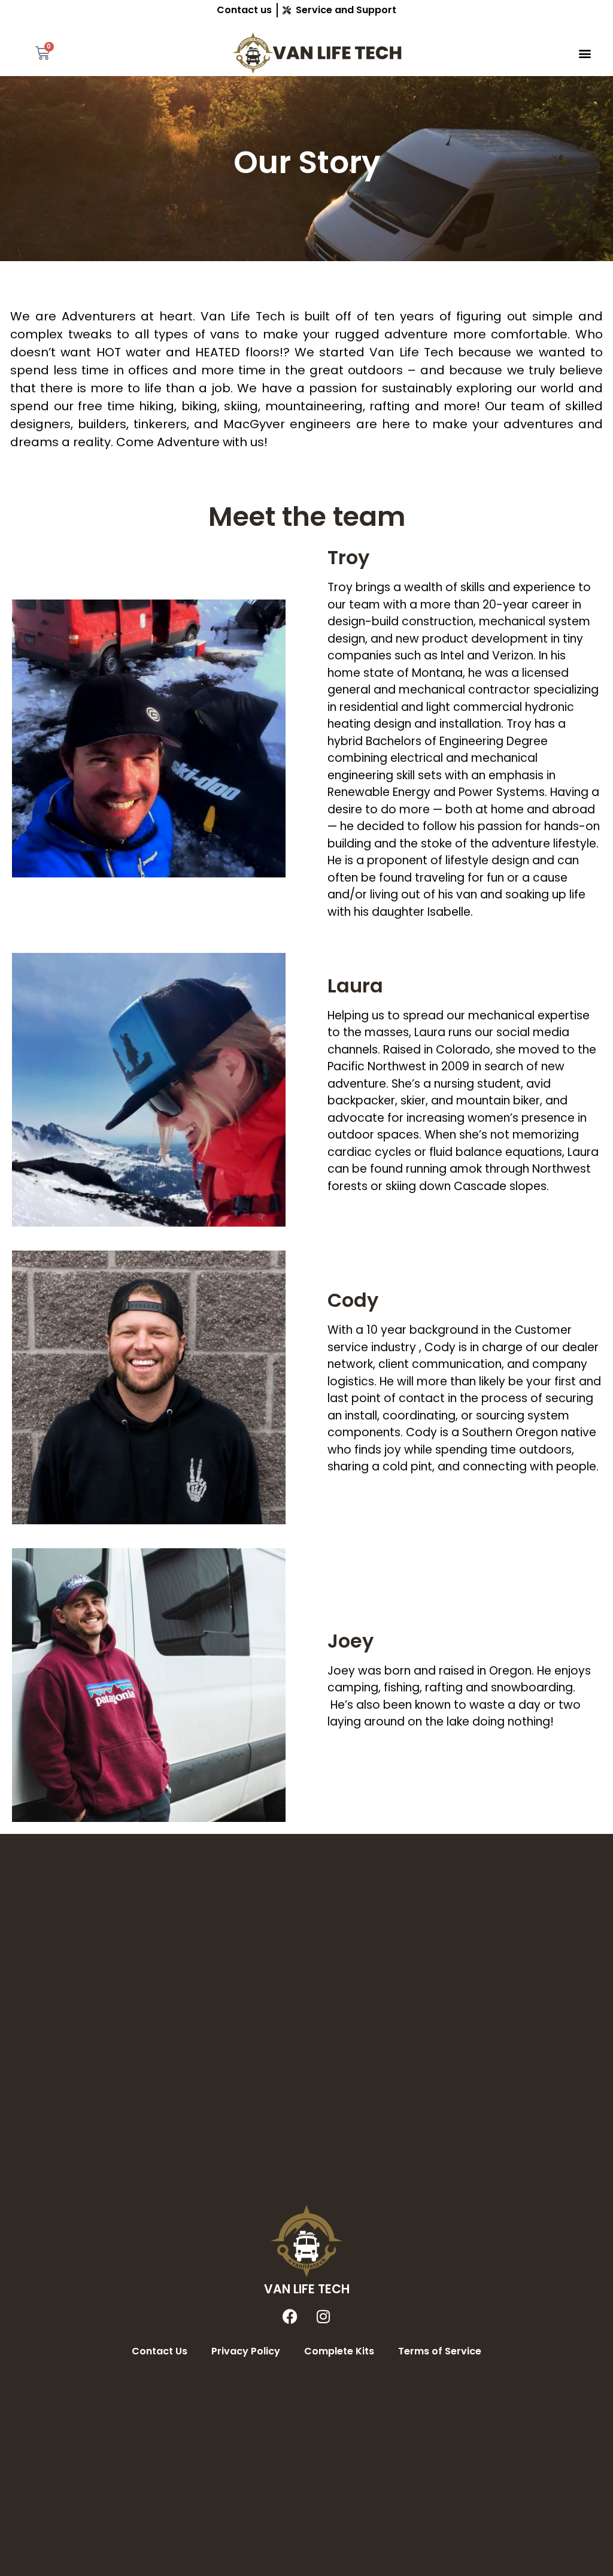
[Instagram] (323, 2317)
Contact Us (160, 2351)
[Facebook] (290, 2317)
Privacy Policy (246, 2351)
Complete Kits (339, 2351)
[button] (585, 53)
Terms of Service (440, 2351)
